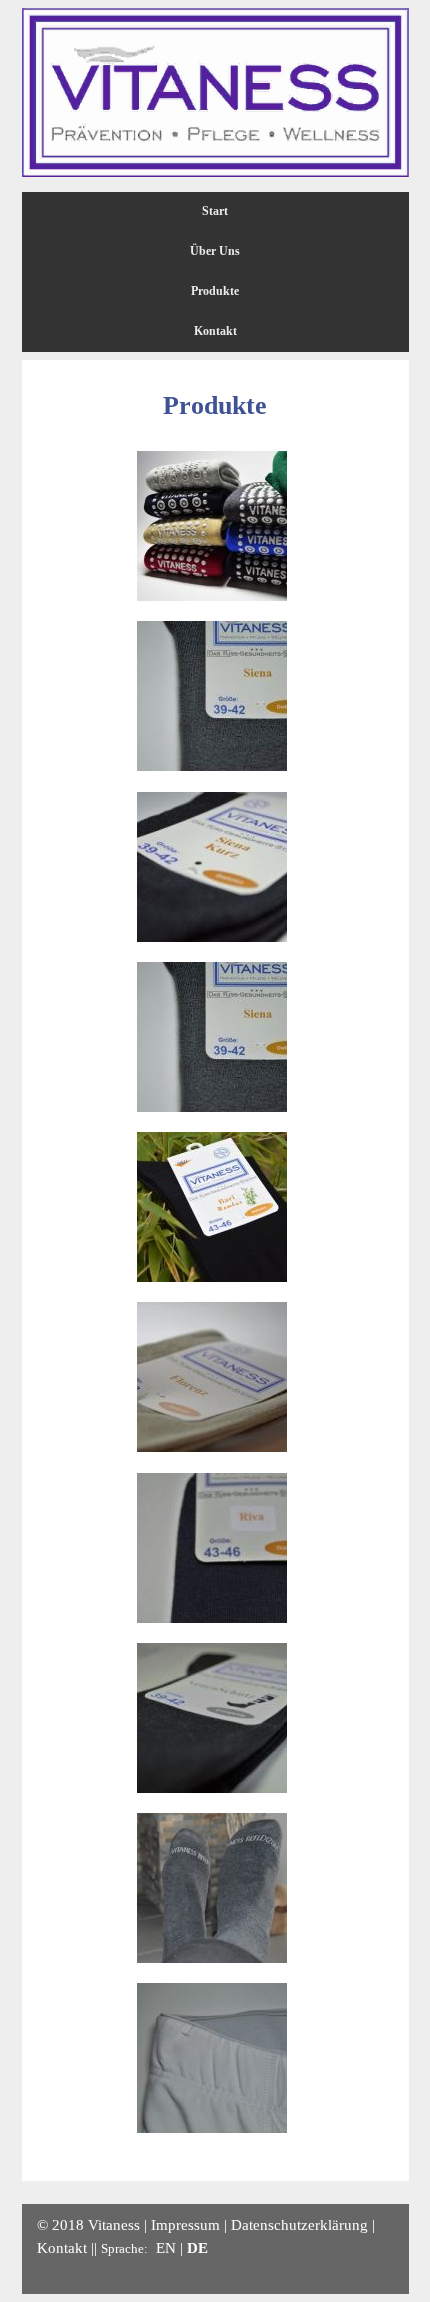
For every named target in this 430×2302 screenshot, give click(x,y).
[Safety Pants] (212, 2128)
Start (215, 211)
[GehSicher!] (212, 596)
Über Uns (215, 251)
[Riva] (212, 1618)
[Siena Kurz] (212, 937)
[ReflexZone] (212, 1958)
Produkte (215, 291)
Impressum (185, 2224)
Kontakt (215, 331)
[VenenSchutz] (212, 1788)
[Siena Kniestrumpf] (212, 1107)
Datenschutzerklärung (299, 2224)
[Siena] (212, 766)
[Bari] (212, 1277)
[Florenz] (212, 1447)
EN (166, 2247)
